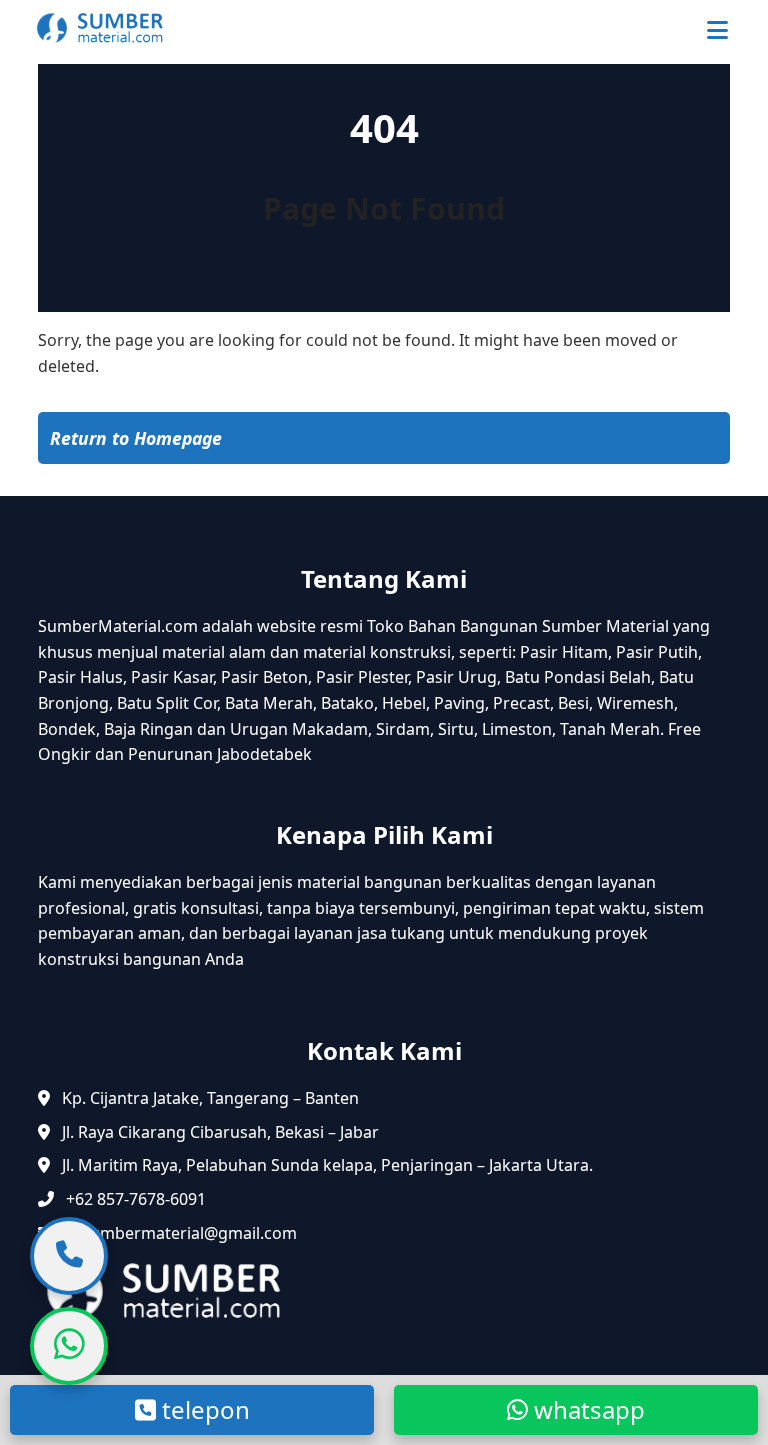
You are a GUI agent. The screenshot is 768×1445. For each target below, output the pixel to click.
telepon (203, 1409)
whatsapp (586, 1409)
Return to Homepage (136, 438)
